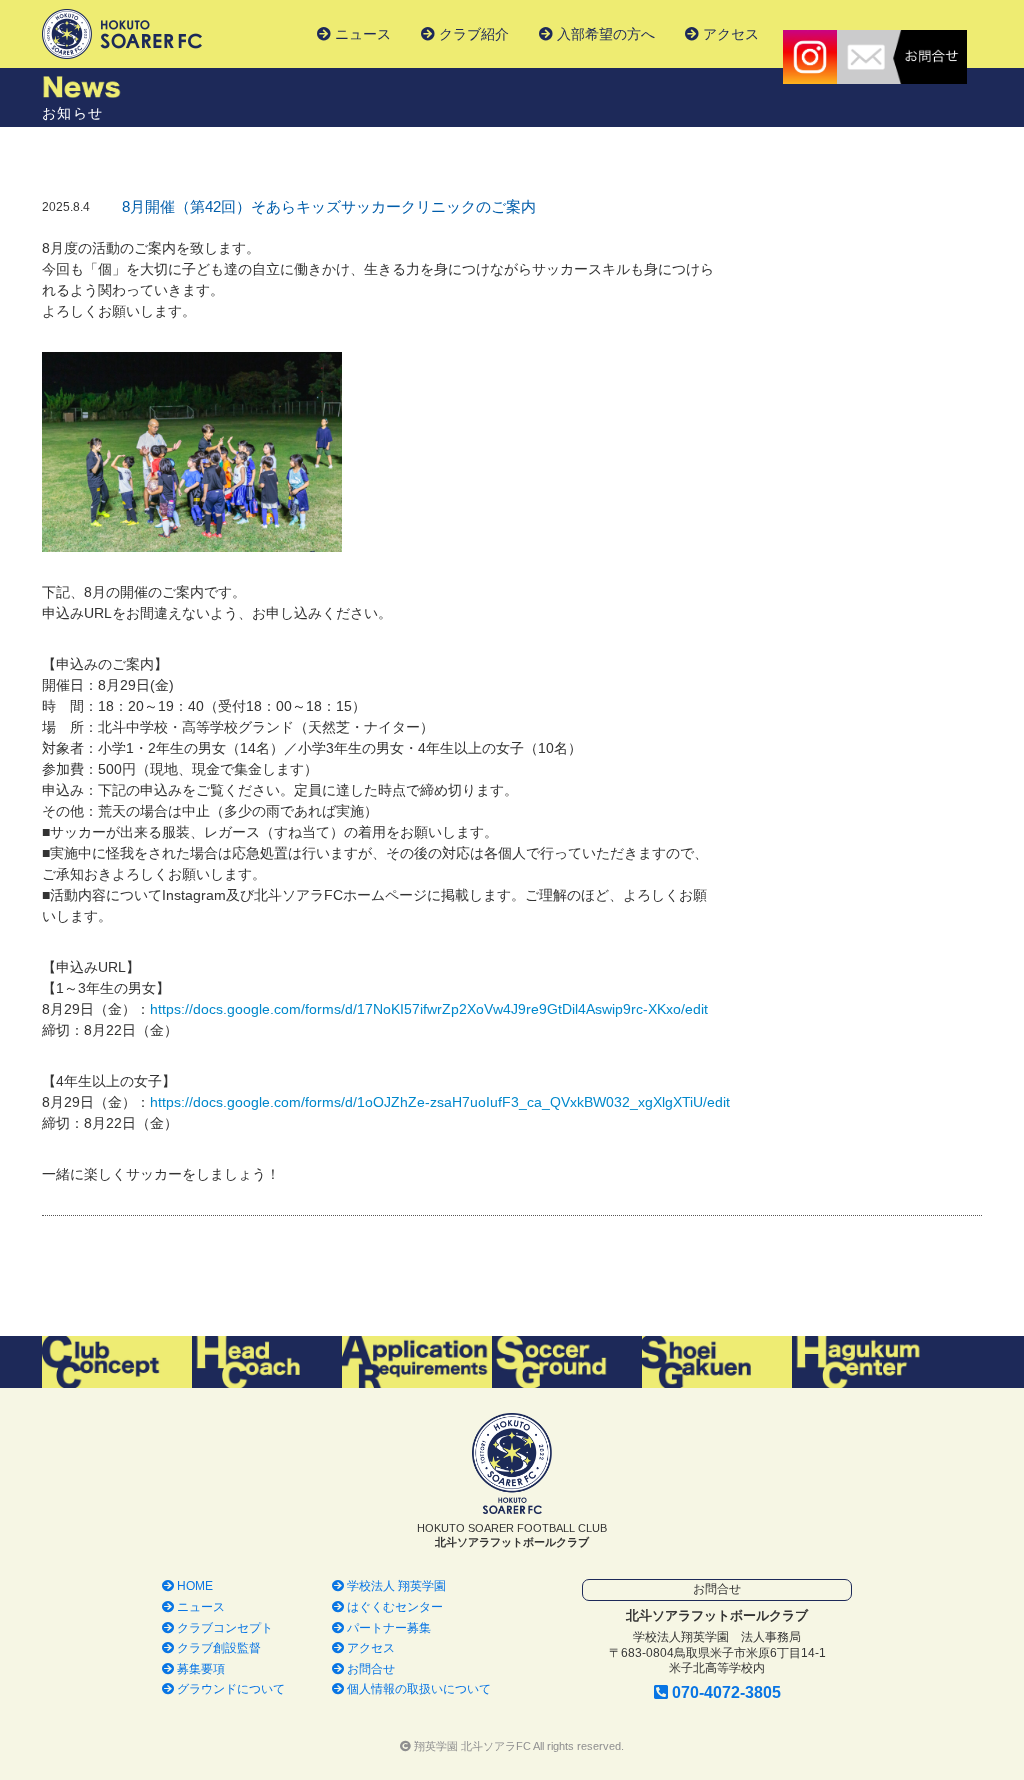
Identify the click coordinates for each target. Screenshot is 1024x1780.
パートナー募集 (387, 1628)
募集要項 (199, 1669)
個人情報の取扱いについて (417, 1689)
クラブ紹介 (472, 34)
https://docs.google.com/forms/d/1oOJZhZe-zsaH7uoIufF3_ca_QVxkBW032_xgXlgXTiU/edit (440, 1102)
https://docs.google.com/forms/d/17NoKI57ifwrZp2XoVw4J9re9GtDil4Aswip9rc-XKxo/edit (429, 1009)
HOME (193, 1586)
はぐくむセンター (393, 1607)
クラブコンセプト (223, 1628)
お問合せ (369, 1669)
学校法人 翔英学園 (395, 1586)
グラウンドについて (229, 1689)
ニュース (361, 34)
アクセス (729, 34)
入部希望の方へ (604, 34)
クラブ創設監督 (217, 1648)
